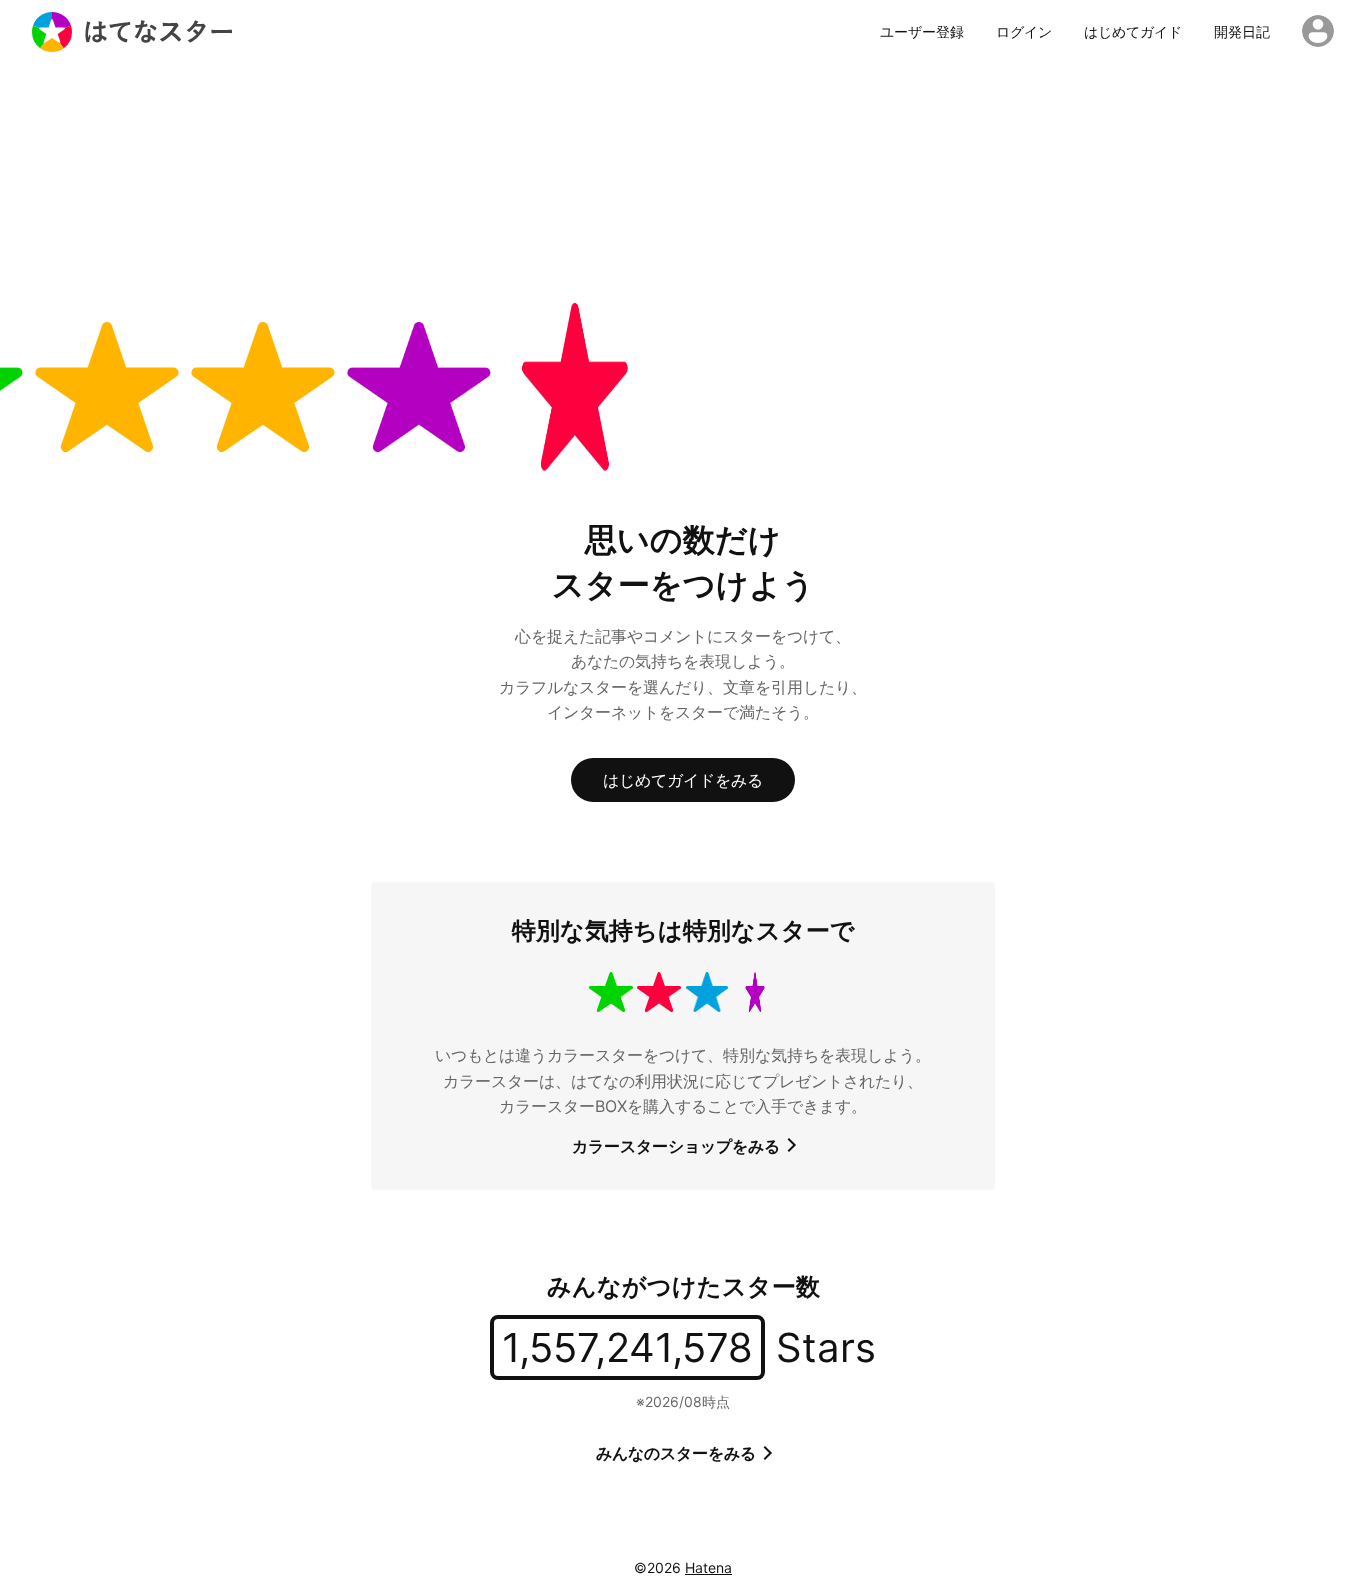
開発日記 (1242, 32)
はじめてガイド (1133, 32)
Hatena (708, 1567)
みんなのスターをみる (678, 1453)
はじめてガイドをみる (683, 780)
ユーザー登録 (922, 32)
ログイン (1024, 32)
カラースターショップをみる (678, 1146)
